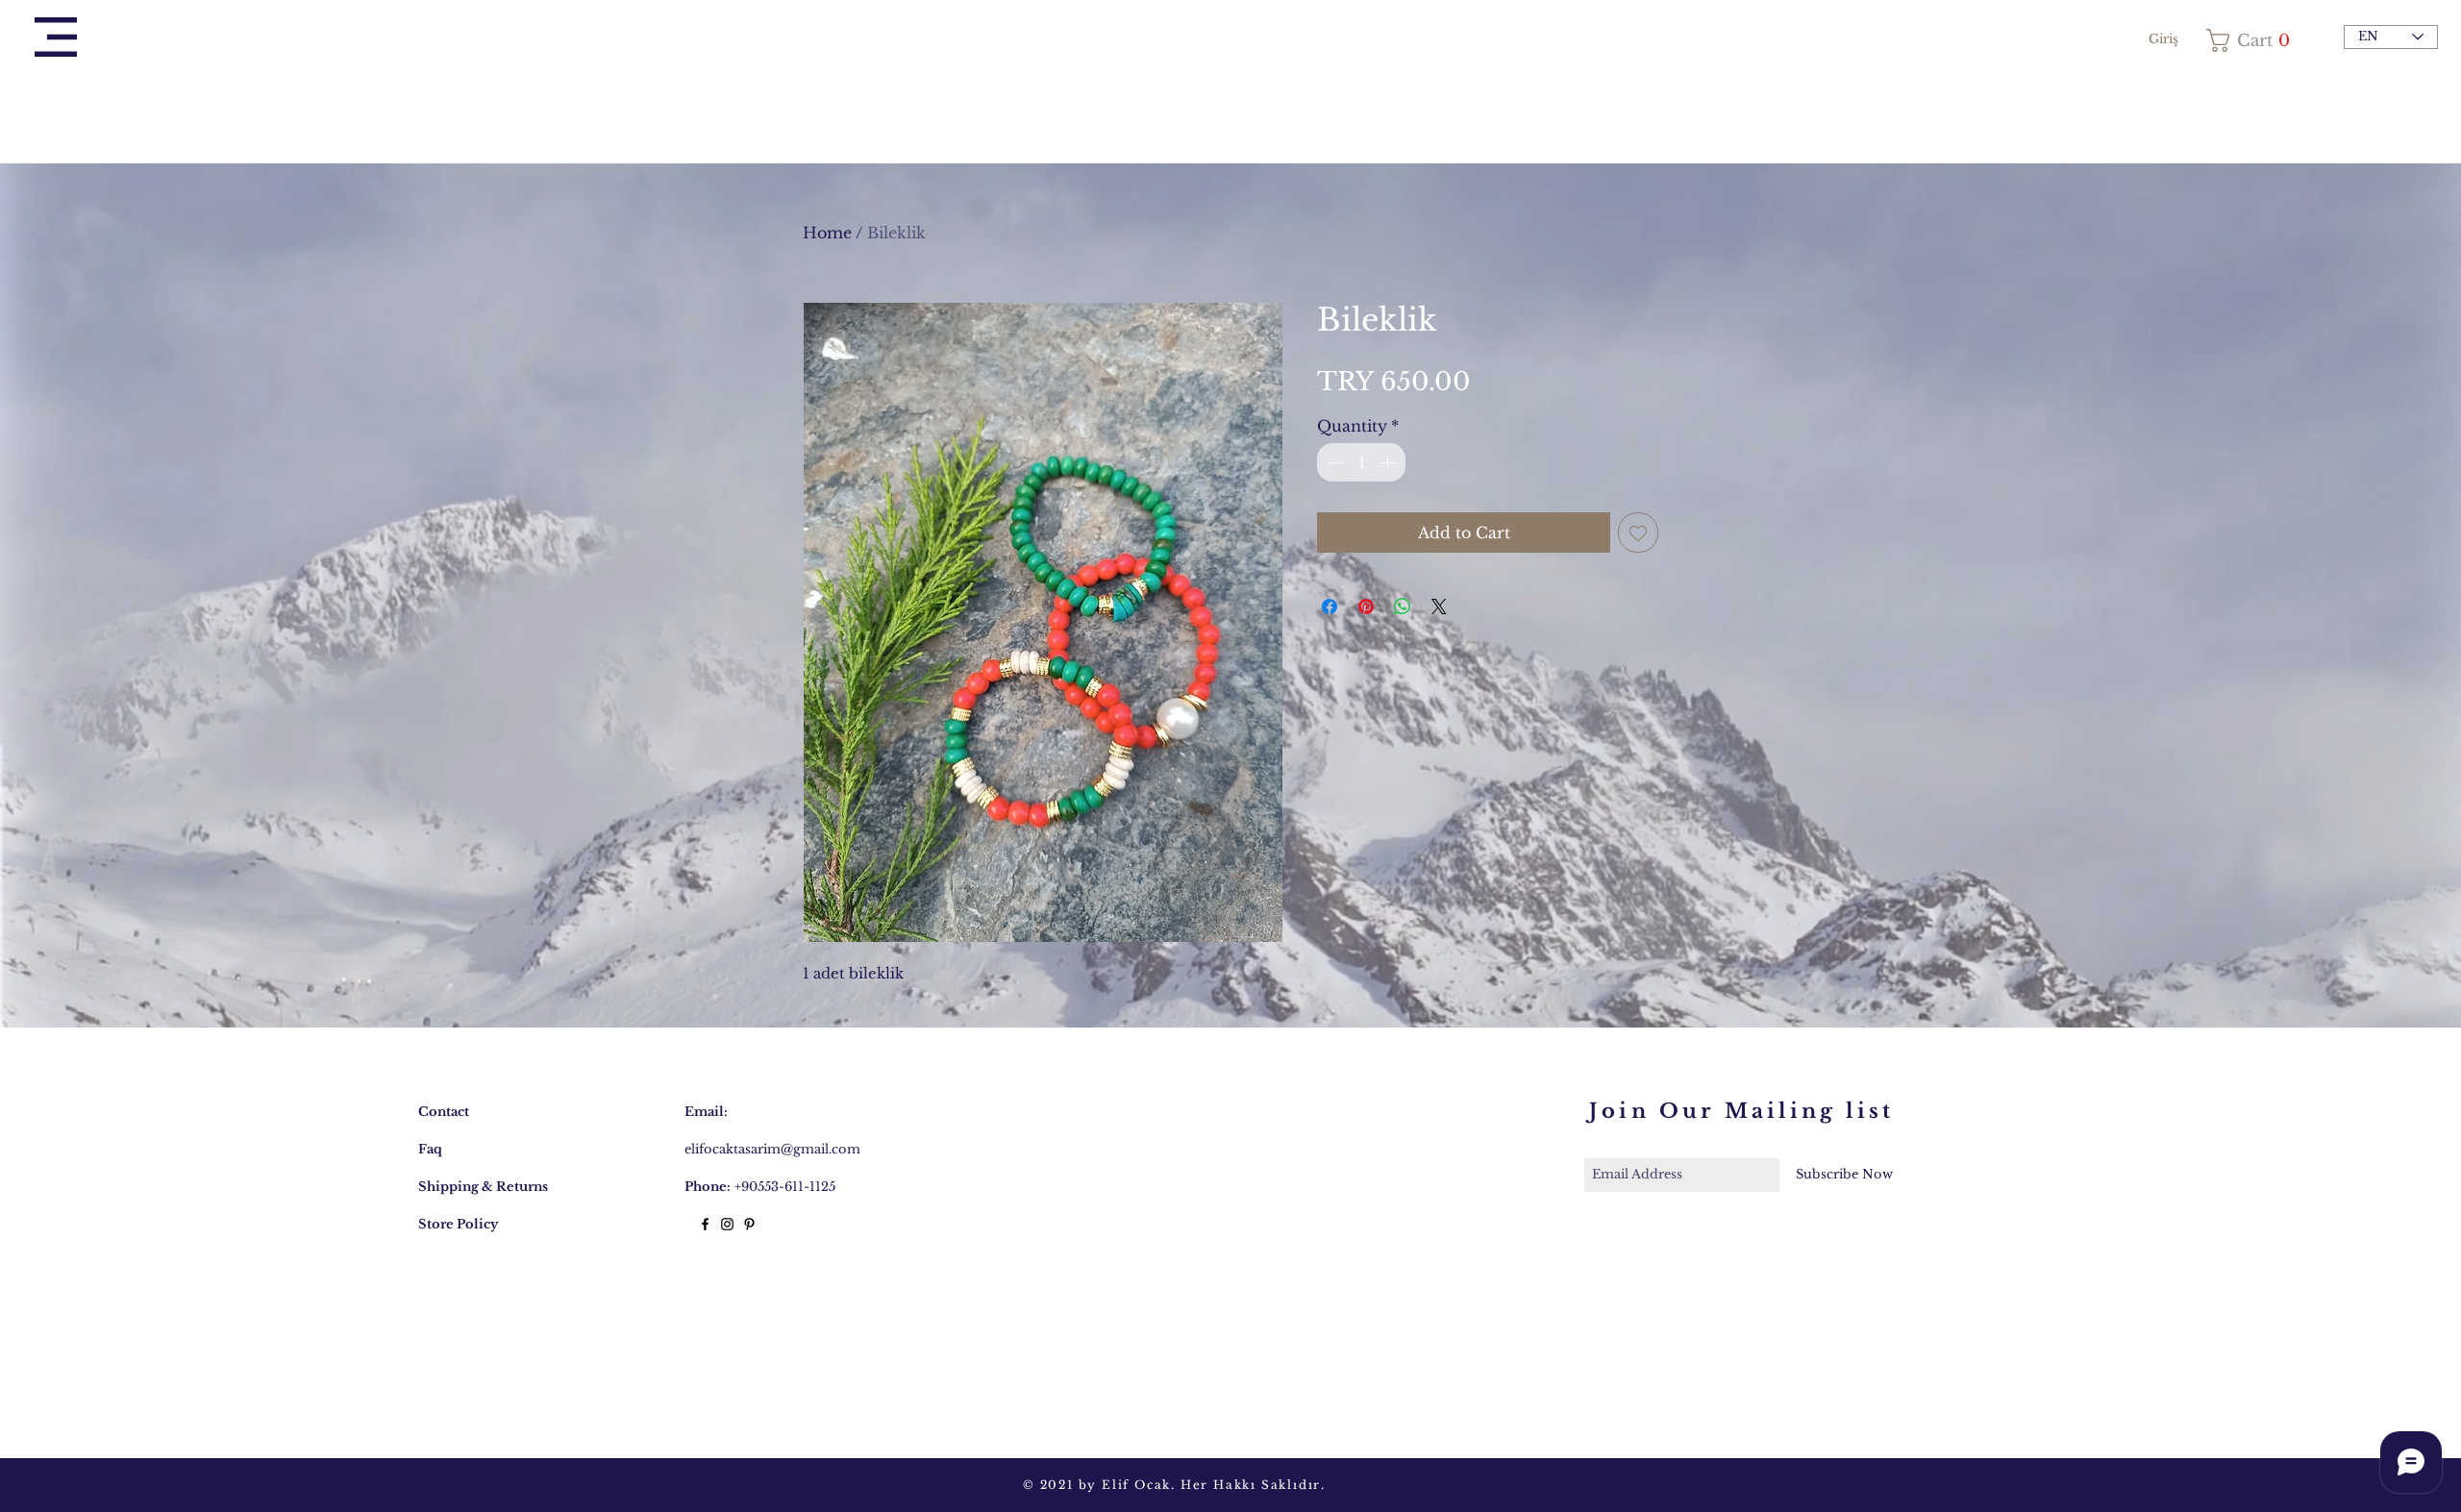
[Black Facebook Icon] (705, 1224)
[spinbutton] (1361, 462)
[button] (56, 37)
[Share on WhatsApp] (1403, 607)
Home (827, 233)
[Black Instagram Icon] (727, 1224)
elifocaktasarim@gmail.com (772, 1149)
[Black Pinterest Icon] (749, 1224)
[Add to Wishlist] (1638, 533)
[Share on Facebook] (1330, 607)
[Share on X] (1439, 607)
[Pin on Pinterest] (1366, 607)
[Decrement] (1333, 462)
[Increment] (1389, 462)
